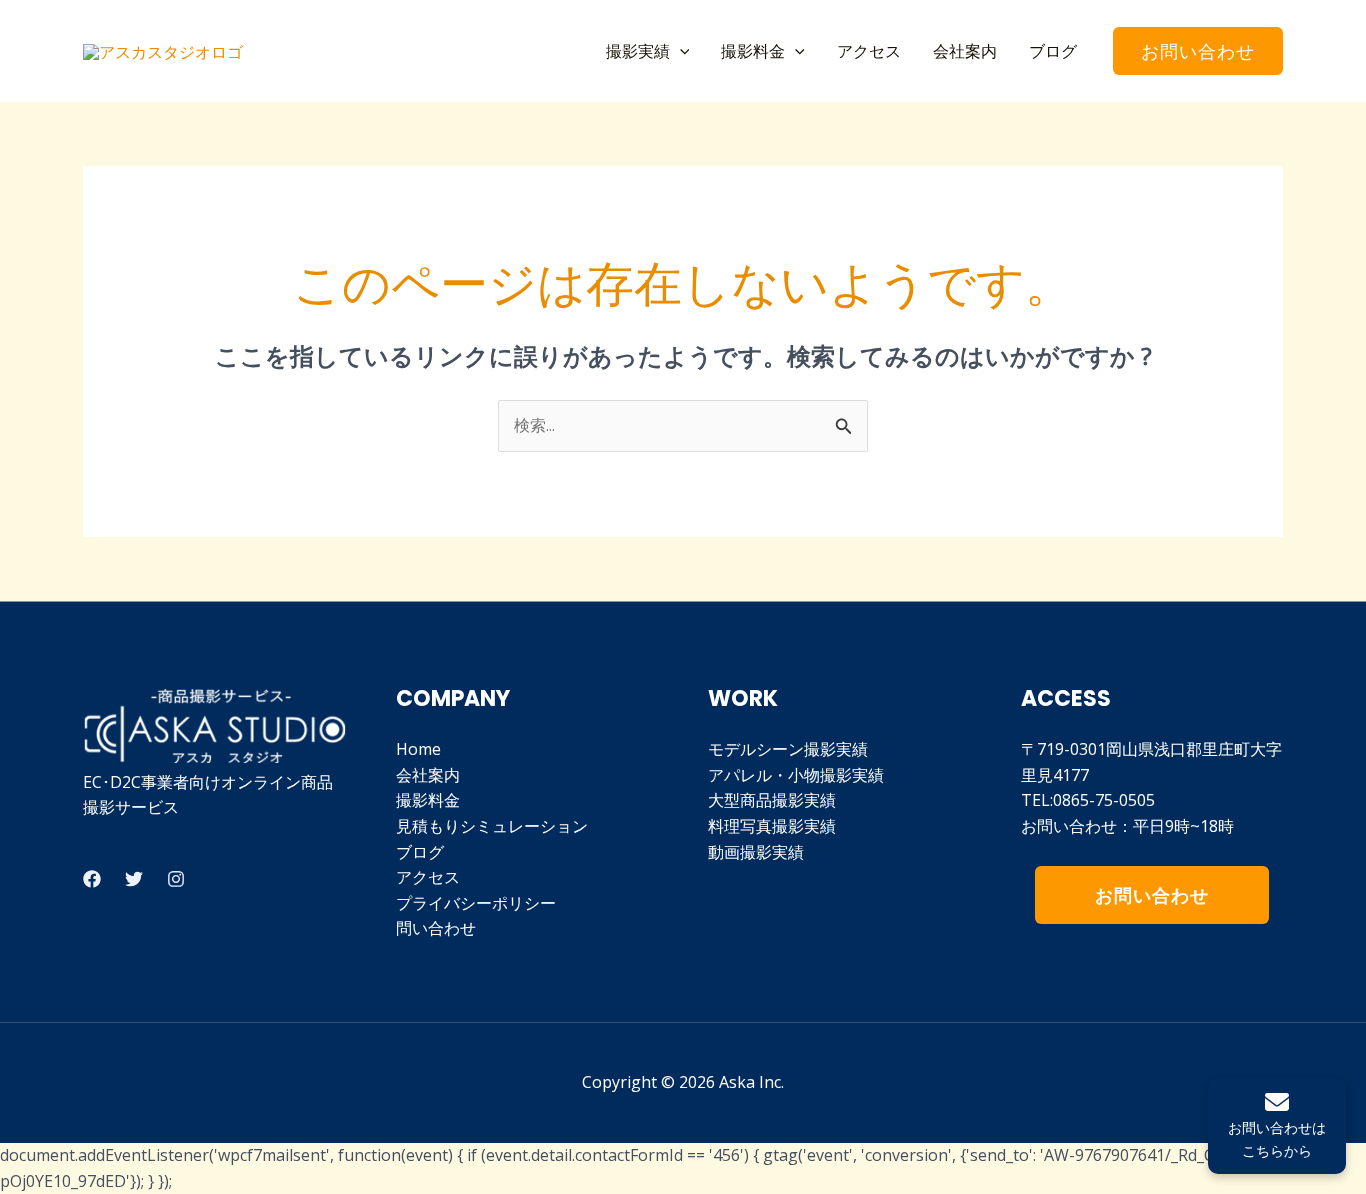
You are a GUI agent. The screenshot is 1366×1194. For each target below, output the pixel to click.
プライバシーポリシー (476, 903)
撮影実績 (638, 51)
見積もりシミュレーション (492, 826)
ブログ (1053, 51)
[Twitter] (134, 879)
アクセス (869, 51)
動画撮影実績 (756, 852)
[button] (1198, 51)
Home (418, 749)
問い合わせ (436, 928)
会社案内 (965, 51)
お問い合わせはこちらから (1277, 1138)
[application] (680, 51)
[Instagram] (176, 879)
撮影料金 (753, 51)
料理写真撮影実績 (772, 826)
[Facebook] (92, 879)
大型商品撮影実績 (772, 800)
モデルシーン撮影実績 (788, 749)
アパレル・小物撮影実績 (796, 775)
